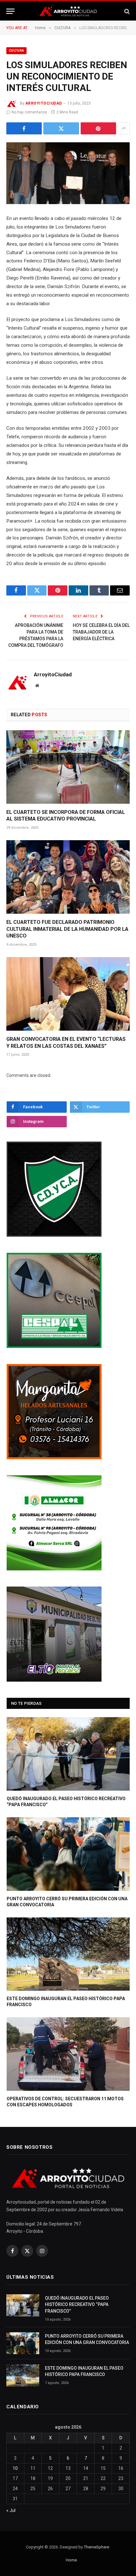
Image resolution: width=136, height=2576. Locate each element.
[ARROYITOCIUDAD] (68, 11)
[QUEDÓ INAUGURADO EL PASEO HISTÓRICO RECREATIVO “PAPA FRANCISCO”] (68, 1754)
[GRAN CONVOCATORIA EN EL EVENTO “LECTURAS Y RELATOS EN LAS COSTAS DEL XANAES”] (68, 994)
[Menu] (10, 11)
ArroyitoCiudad (44, 103)
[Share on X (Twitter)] (61, 128)
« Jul (11, 2510)
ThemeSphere (96, 2547)
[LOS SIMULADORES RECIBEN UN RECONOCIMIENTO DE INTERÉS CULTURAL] (68, 173)
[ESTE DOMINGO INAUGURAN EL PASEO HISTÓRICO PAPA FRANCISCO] (68, 1954)
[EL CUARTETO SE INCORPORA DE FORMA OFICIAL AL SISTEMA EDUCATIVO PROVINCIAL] (68, 767)
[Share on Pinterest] (98, 128)
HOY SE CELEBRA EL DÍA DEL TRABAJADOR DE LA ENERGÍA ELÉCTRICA (101, 632)
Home (71, 2560)
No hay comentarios (29, 112)
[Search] (126, 11)
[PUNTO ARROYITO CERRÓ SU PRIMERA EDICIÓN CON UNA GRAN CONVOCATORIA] (68, 1854)
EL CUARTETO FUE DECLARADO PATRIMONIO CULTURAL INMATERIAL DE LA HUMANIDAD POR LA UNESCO (67, 929)
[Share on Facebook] (24, 128)
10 (15, 2468)
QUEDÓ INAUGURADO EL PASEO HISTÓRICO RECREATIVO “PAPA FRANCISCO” (77, 2304)
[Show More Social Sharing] (124, 128)
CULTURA (16, 51)
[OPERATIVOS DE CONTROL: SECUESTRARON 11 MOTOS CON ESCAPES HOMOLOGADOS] (68, 2054)
